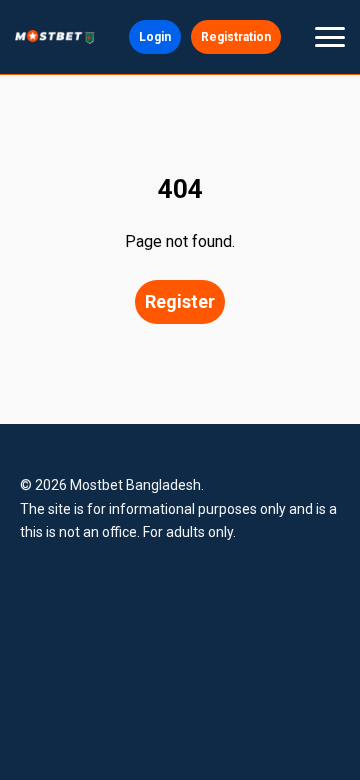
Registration (236, 37)
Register (180, 301)
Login (155, 37)
